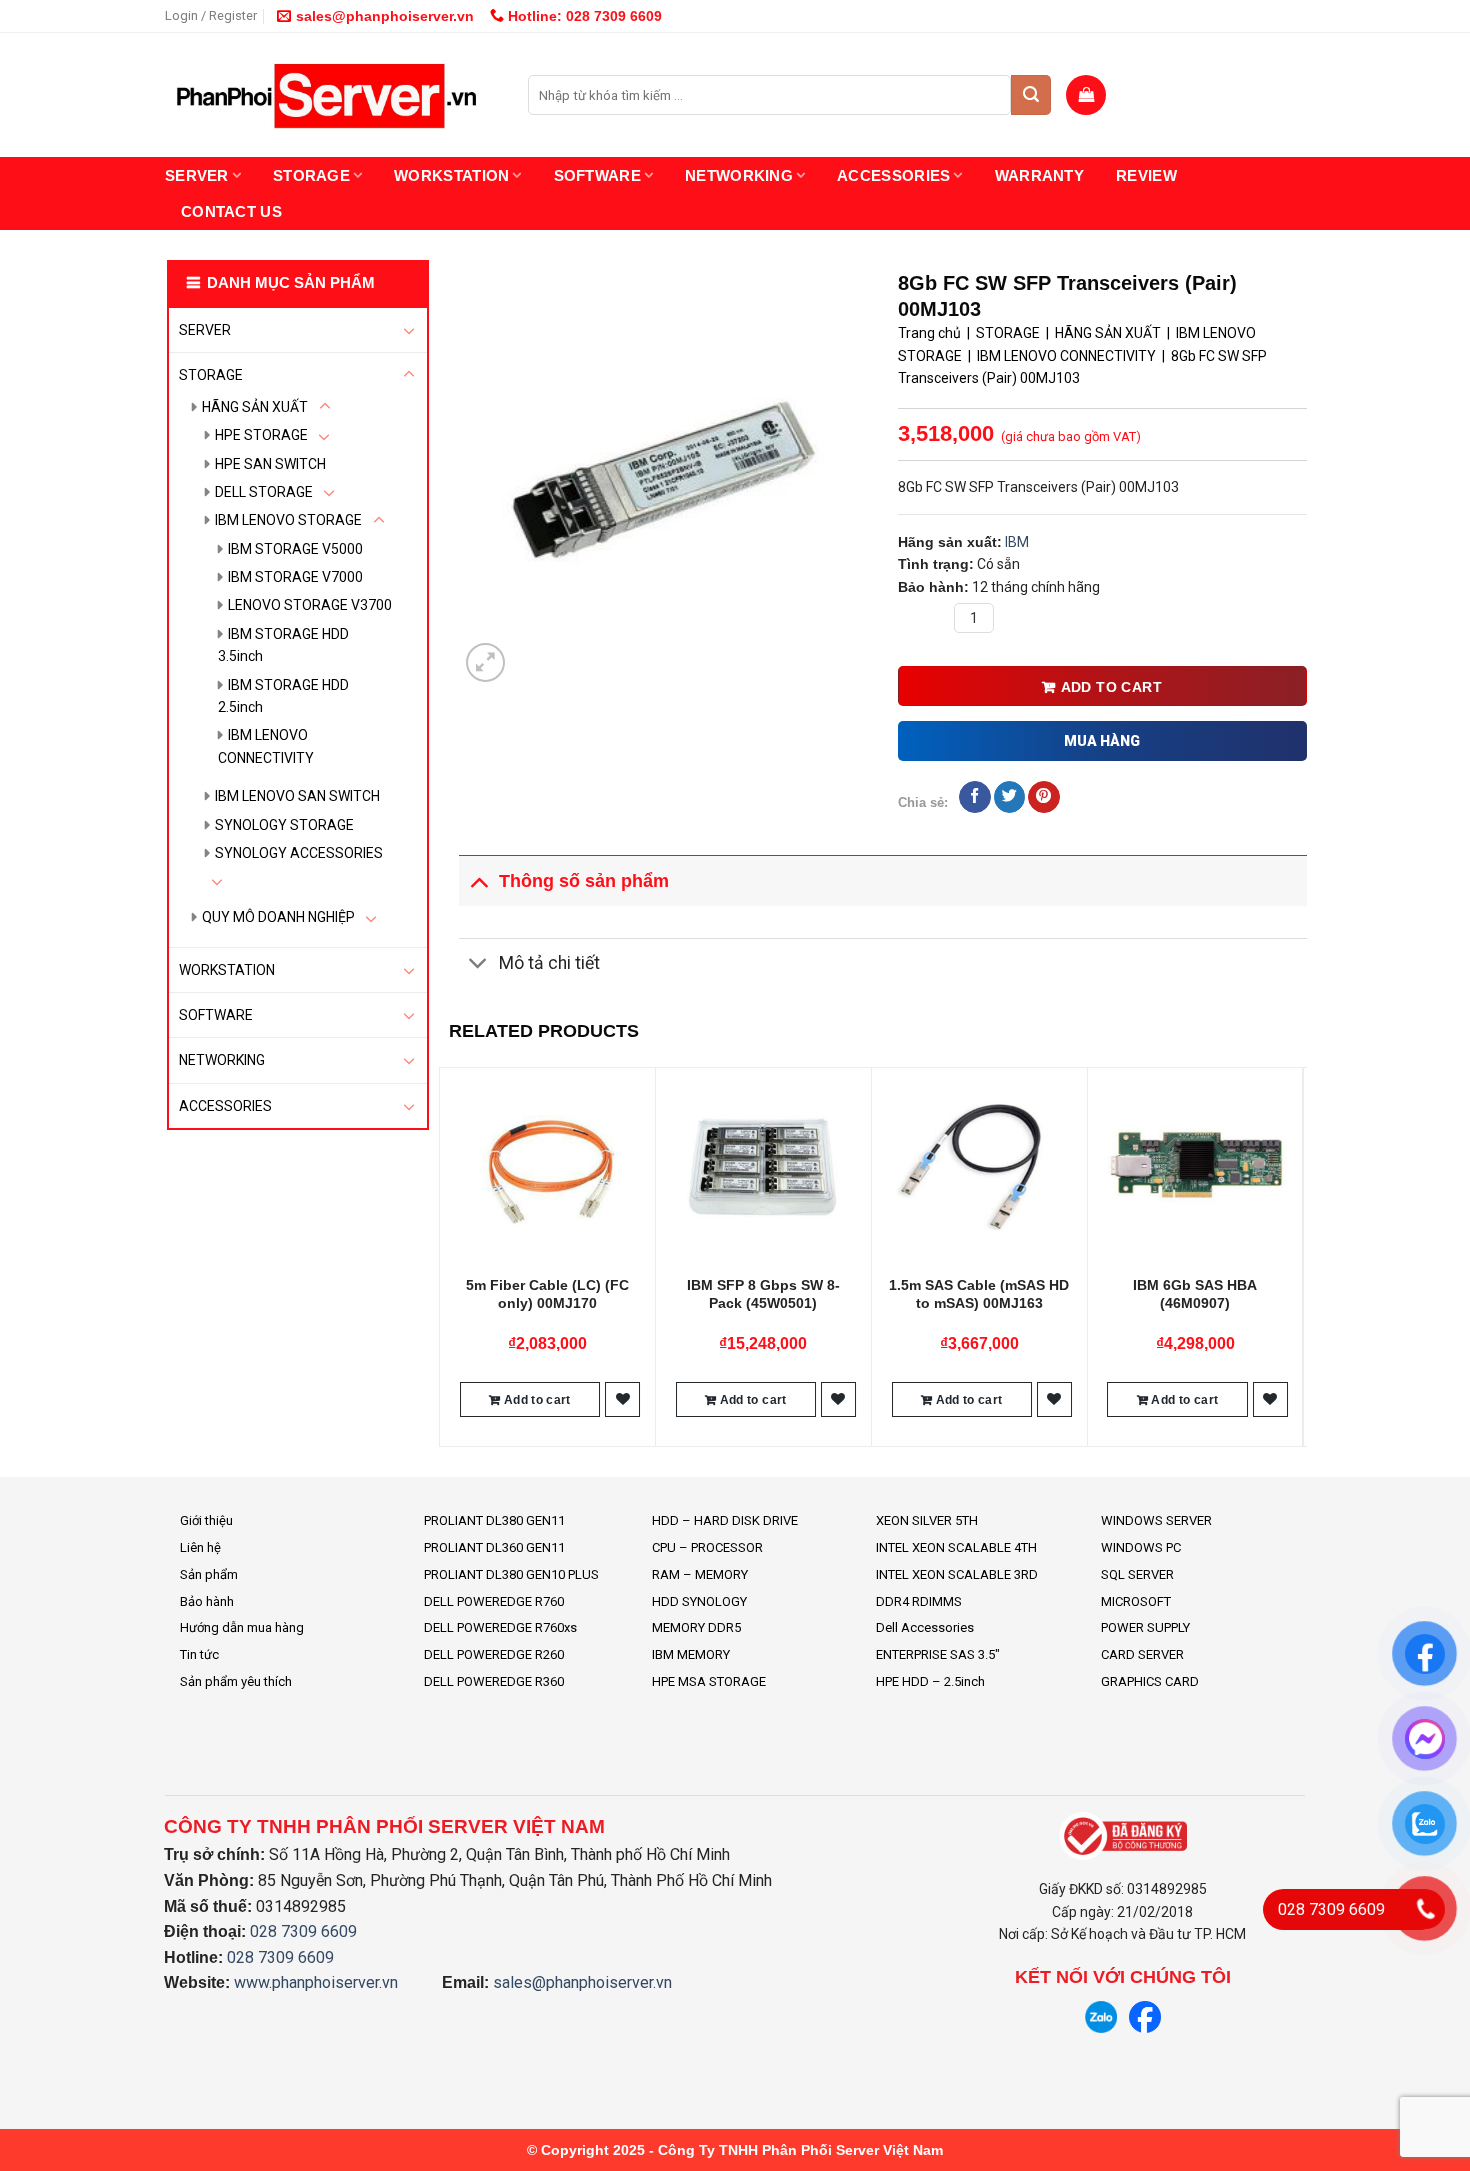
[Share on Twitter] (1009, 797)
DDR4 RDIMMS (919, 1601)
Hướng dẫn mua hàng (242, 1627)
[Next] (1296, 1255)
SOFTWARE (597, 175)
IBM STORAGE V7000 (295, 577)
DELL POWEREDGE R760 (494, 1601)
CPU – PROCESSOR (707, 1547)
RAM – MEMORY (700, 1574)
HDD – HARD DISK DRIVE (725, 1520)
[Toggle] (409, 330)
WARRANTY (1039, 175)
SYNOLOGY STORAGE (284, 825)
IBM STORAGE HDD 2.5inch (283, 696)
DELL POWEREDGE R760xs (500, 1627)
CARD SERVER (1142, 1654)
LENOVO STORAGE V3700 (310, 605)
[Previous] (450, 1255)
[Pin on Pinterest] (1043, 797)
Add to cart (1112, 687)
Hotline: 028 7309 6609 (583, 16)
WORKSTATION (451, 175)
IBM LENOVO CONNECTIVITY (266, 746)
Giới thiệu (206, 1520)
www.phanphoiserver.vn (316, 1982)
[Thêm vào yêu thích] (623, 1399)
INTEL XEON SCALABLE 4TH (956, 1547)
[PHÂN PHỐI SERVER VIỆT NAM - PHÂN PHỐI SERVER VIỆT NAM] (331, 95)
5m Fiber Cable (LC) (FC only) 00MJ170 (547, 1294)
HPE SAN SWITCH (270, 464)
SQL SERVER (1137, 1574)
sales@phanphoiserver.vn (385, 16)
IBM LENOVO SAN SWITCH (297, 796)
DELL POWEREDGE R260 (494, 1654)
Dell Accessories (925, 1627)
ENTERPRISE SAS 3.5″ (938, 1654)
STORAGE (311, 175)
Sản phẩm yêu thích (236, 1681)
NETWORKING (739, 175)
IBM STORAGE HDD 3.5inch (283, 645)
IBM (1017, 542)
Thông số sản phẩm (584, 881)
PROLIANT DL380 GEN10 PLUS (511, 1574)
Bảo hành (207, 1601)
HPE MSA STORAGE (709, 1681)
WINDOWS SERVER (1156, 1520)
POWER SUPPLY (1145, 1627)
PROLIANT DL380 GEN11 (494, 1520)
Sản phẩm (209, 1574)
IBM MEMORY (691, 1654)
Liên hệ (200, 1547)
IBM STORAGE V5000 (295, 549)
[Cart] (1086, 95)
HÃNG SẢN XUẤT (255, 407)
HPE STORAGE (261, 435)
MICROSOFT (1136, 1601)
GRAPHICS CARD (1150, 1681)
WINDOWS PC (1141, 1547)
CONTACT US (231, 211)
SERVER (197, 175)
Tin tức (199, 1654)
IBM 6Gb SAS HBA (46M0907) (1195, 1294)
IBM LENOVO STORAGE (288, 520)
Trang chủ (929, 333)
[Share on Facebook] (974, 797)
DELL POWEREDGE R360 (494, 1681)
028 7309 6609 (303, 1931)
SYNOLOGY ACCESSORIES (299, 853)
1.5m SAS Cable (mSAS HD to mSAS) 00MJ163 (979, 1294)
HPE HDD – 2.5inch (930, 1681)
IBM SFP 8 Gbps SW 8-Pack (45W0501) (763, 1294)
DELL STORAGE (264, 492)
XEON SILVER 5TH (927, 1520)
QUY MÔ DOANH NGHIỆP (278, 917)
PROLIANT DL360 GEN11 (494, 1547)
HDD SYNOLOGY (699, 1601)
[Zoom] (485, 662)
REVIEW (1146, 175)
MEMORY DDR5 (696, 1627)
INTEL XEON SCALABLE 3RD (957, 1574)
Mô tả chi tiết (549, 963)
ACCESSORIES (893, 175)
